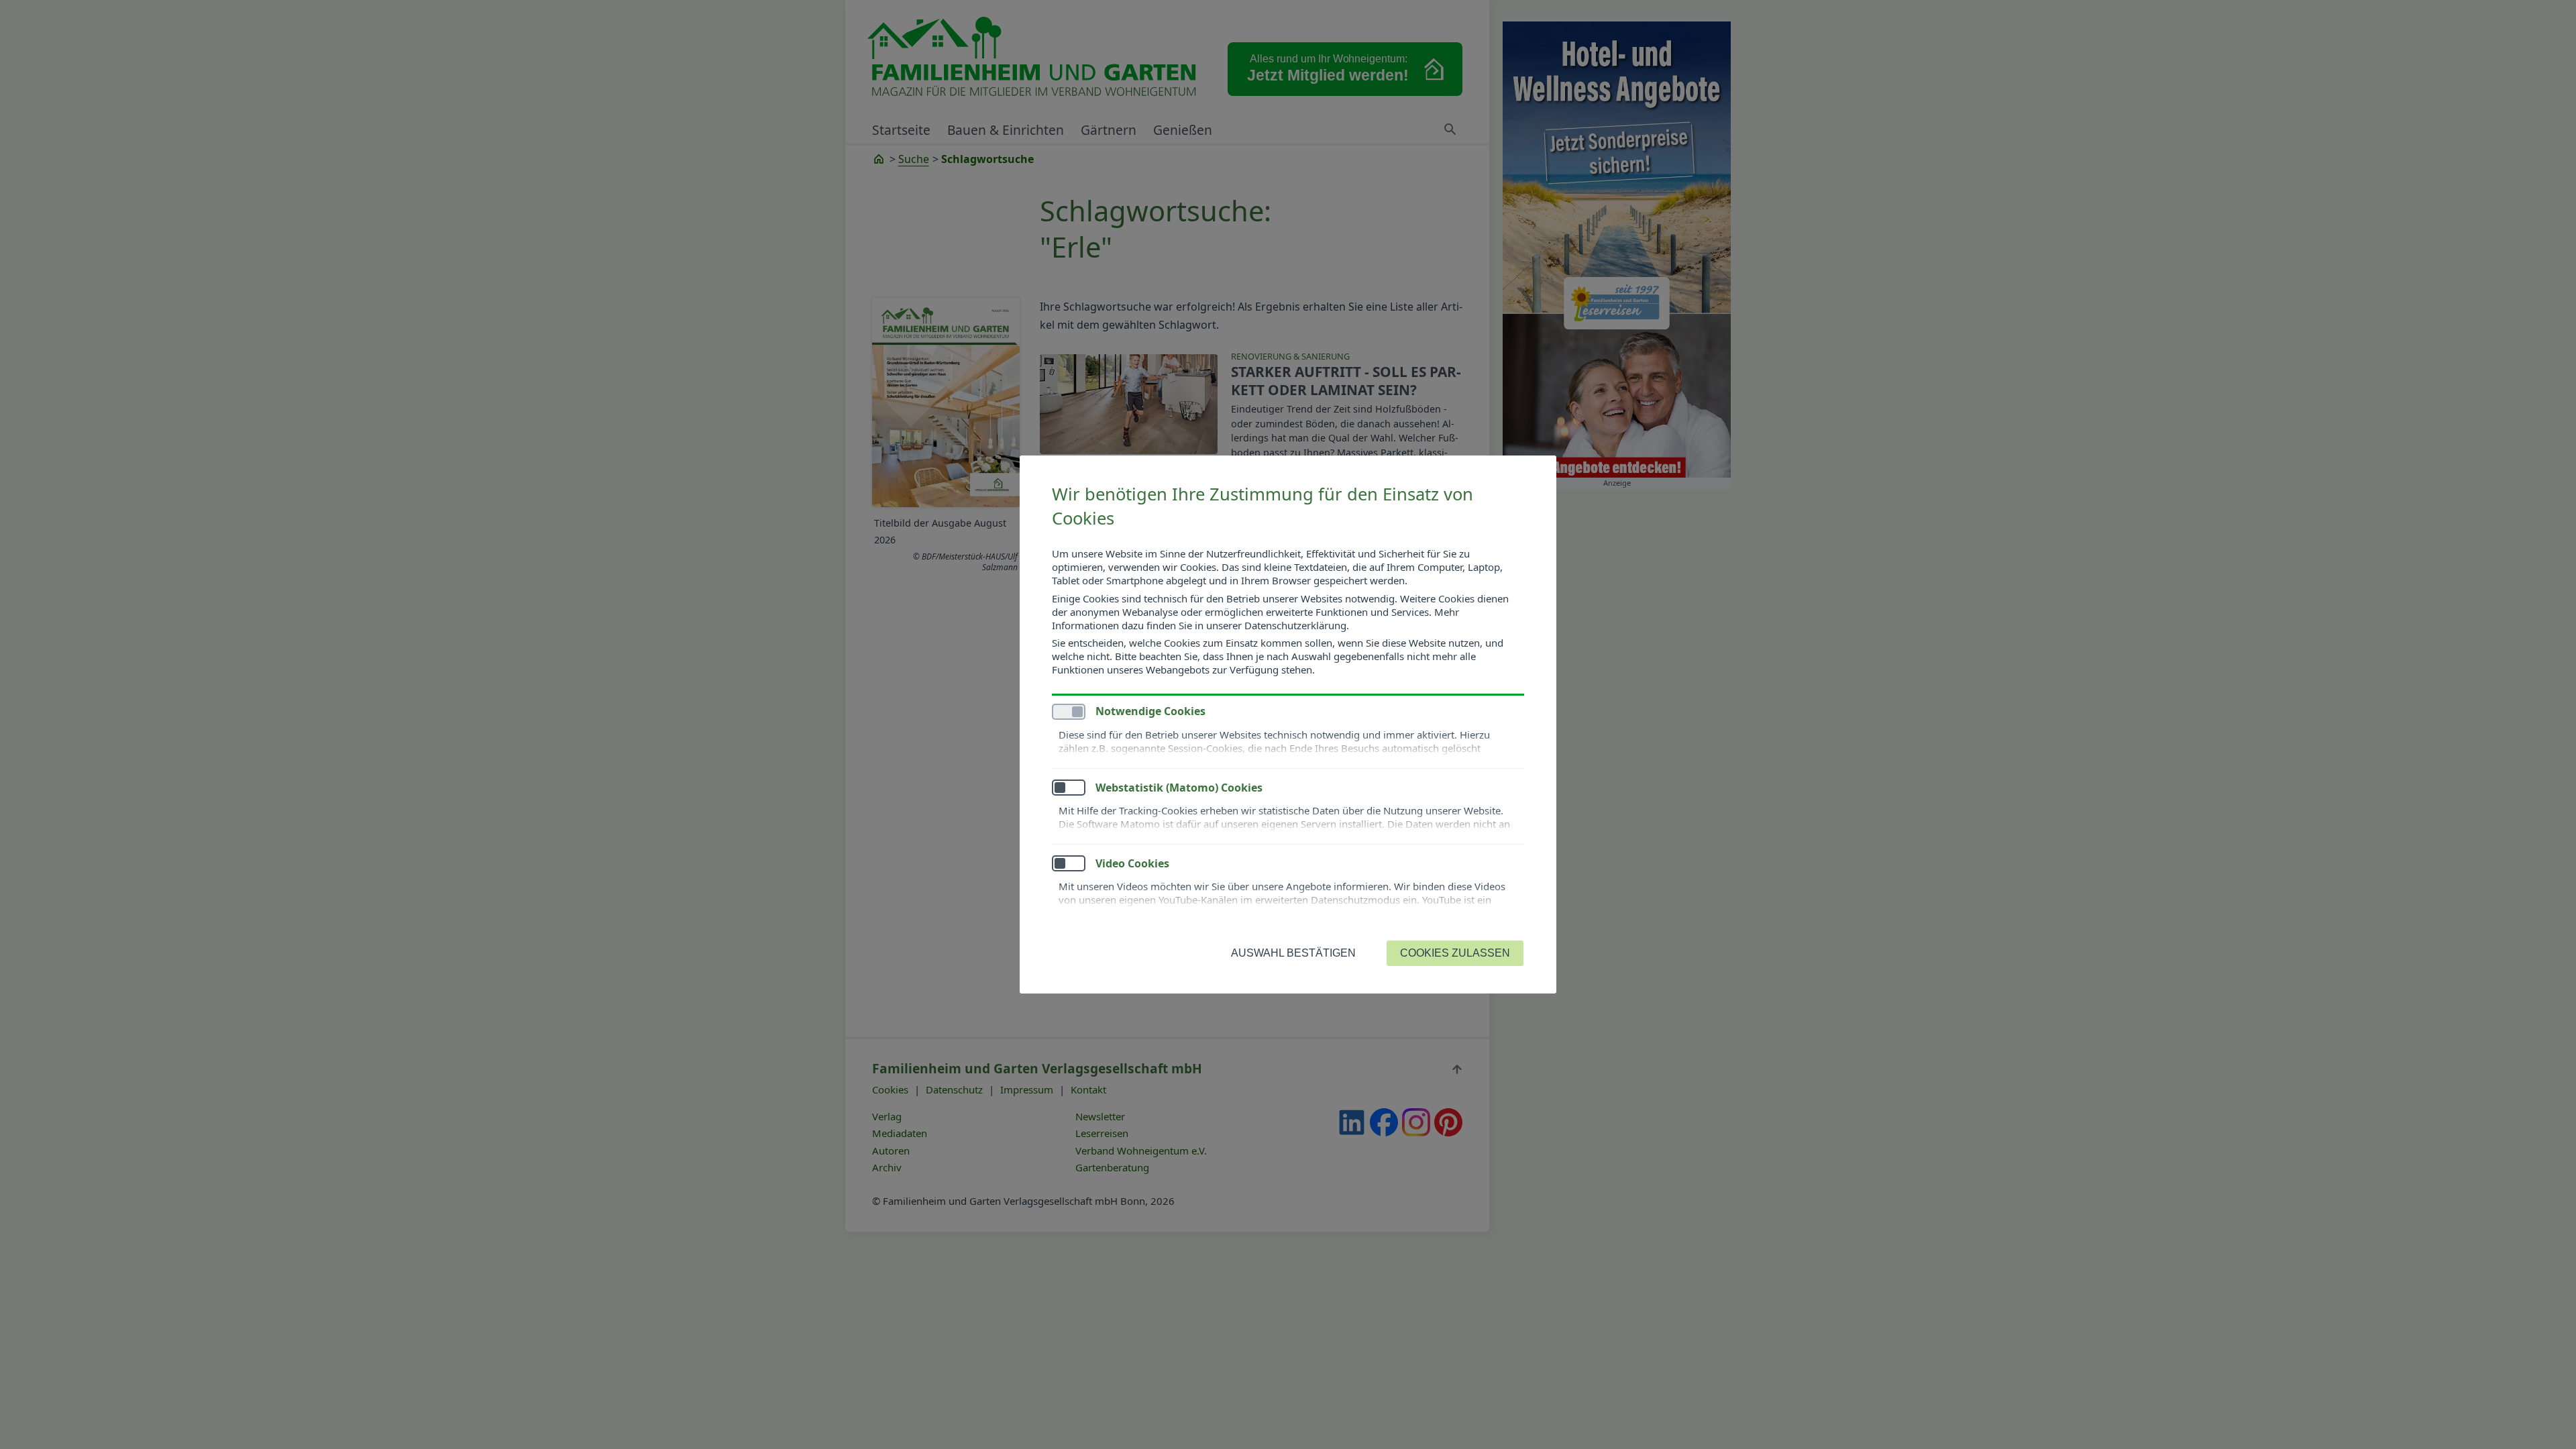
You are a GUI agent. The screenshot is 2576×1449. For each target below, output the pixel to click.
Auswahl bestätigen (1293, 953)
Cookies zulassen (1455, 953)
